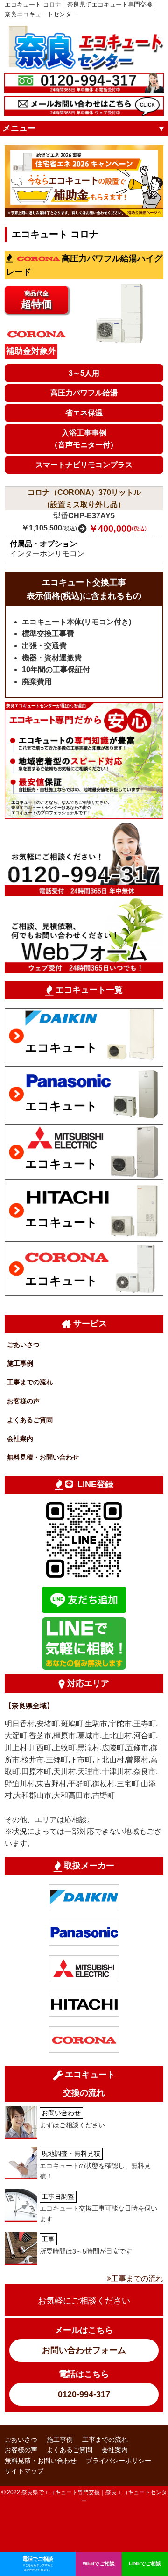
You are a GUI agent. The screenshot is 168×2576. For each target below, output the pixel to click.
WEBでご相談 (99, 2563)
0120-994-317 (84, 2394)
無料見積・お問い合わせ (43, 1457)
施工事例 (20, 1363)
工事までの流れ (30, 1382)
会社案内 (20, 1438)
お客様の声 (23, 1401)
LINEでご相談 (145, 2563)
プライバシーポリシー (119, 2461)
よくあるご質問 (30, 1420)
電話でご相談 (38, 2564)
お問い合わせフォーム (84, 2350)
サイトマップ (24, 2471)
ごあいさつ (23, 1345)
